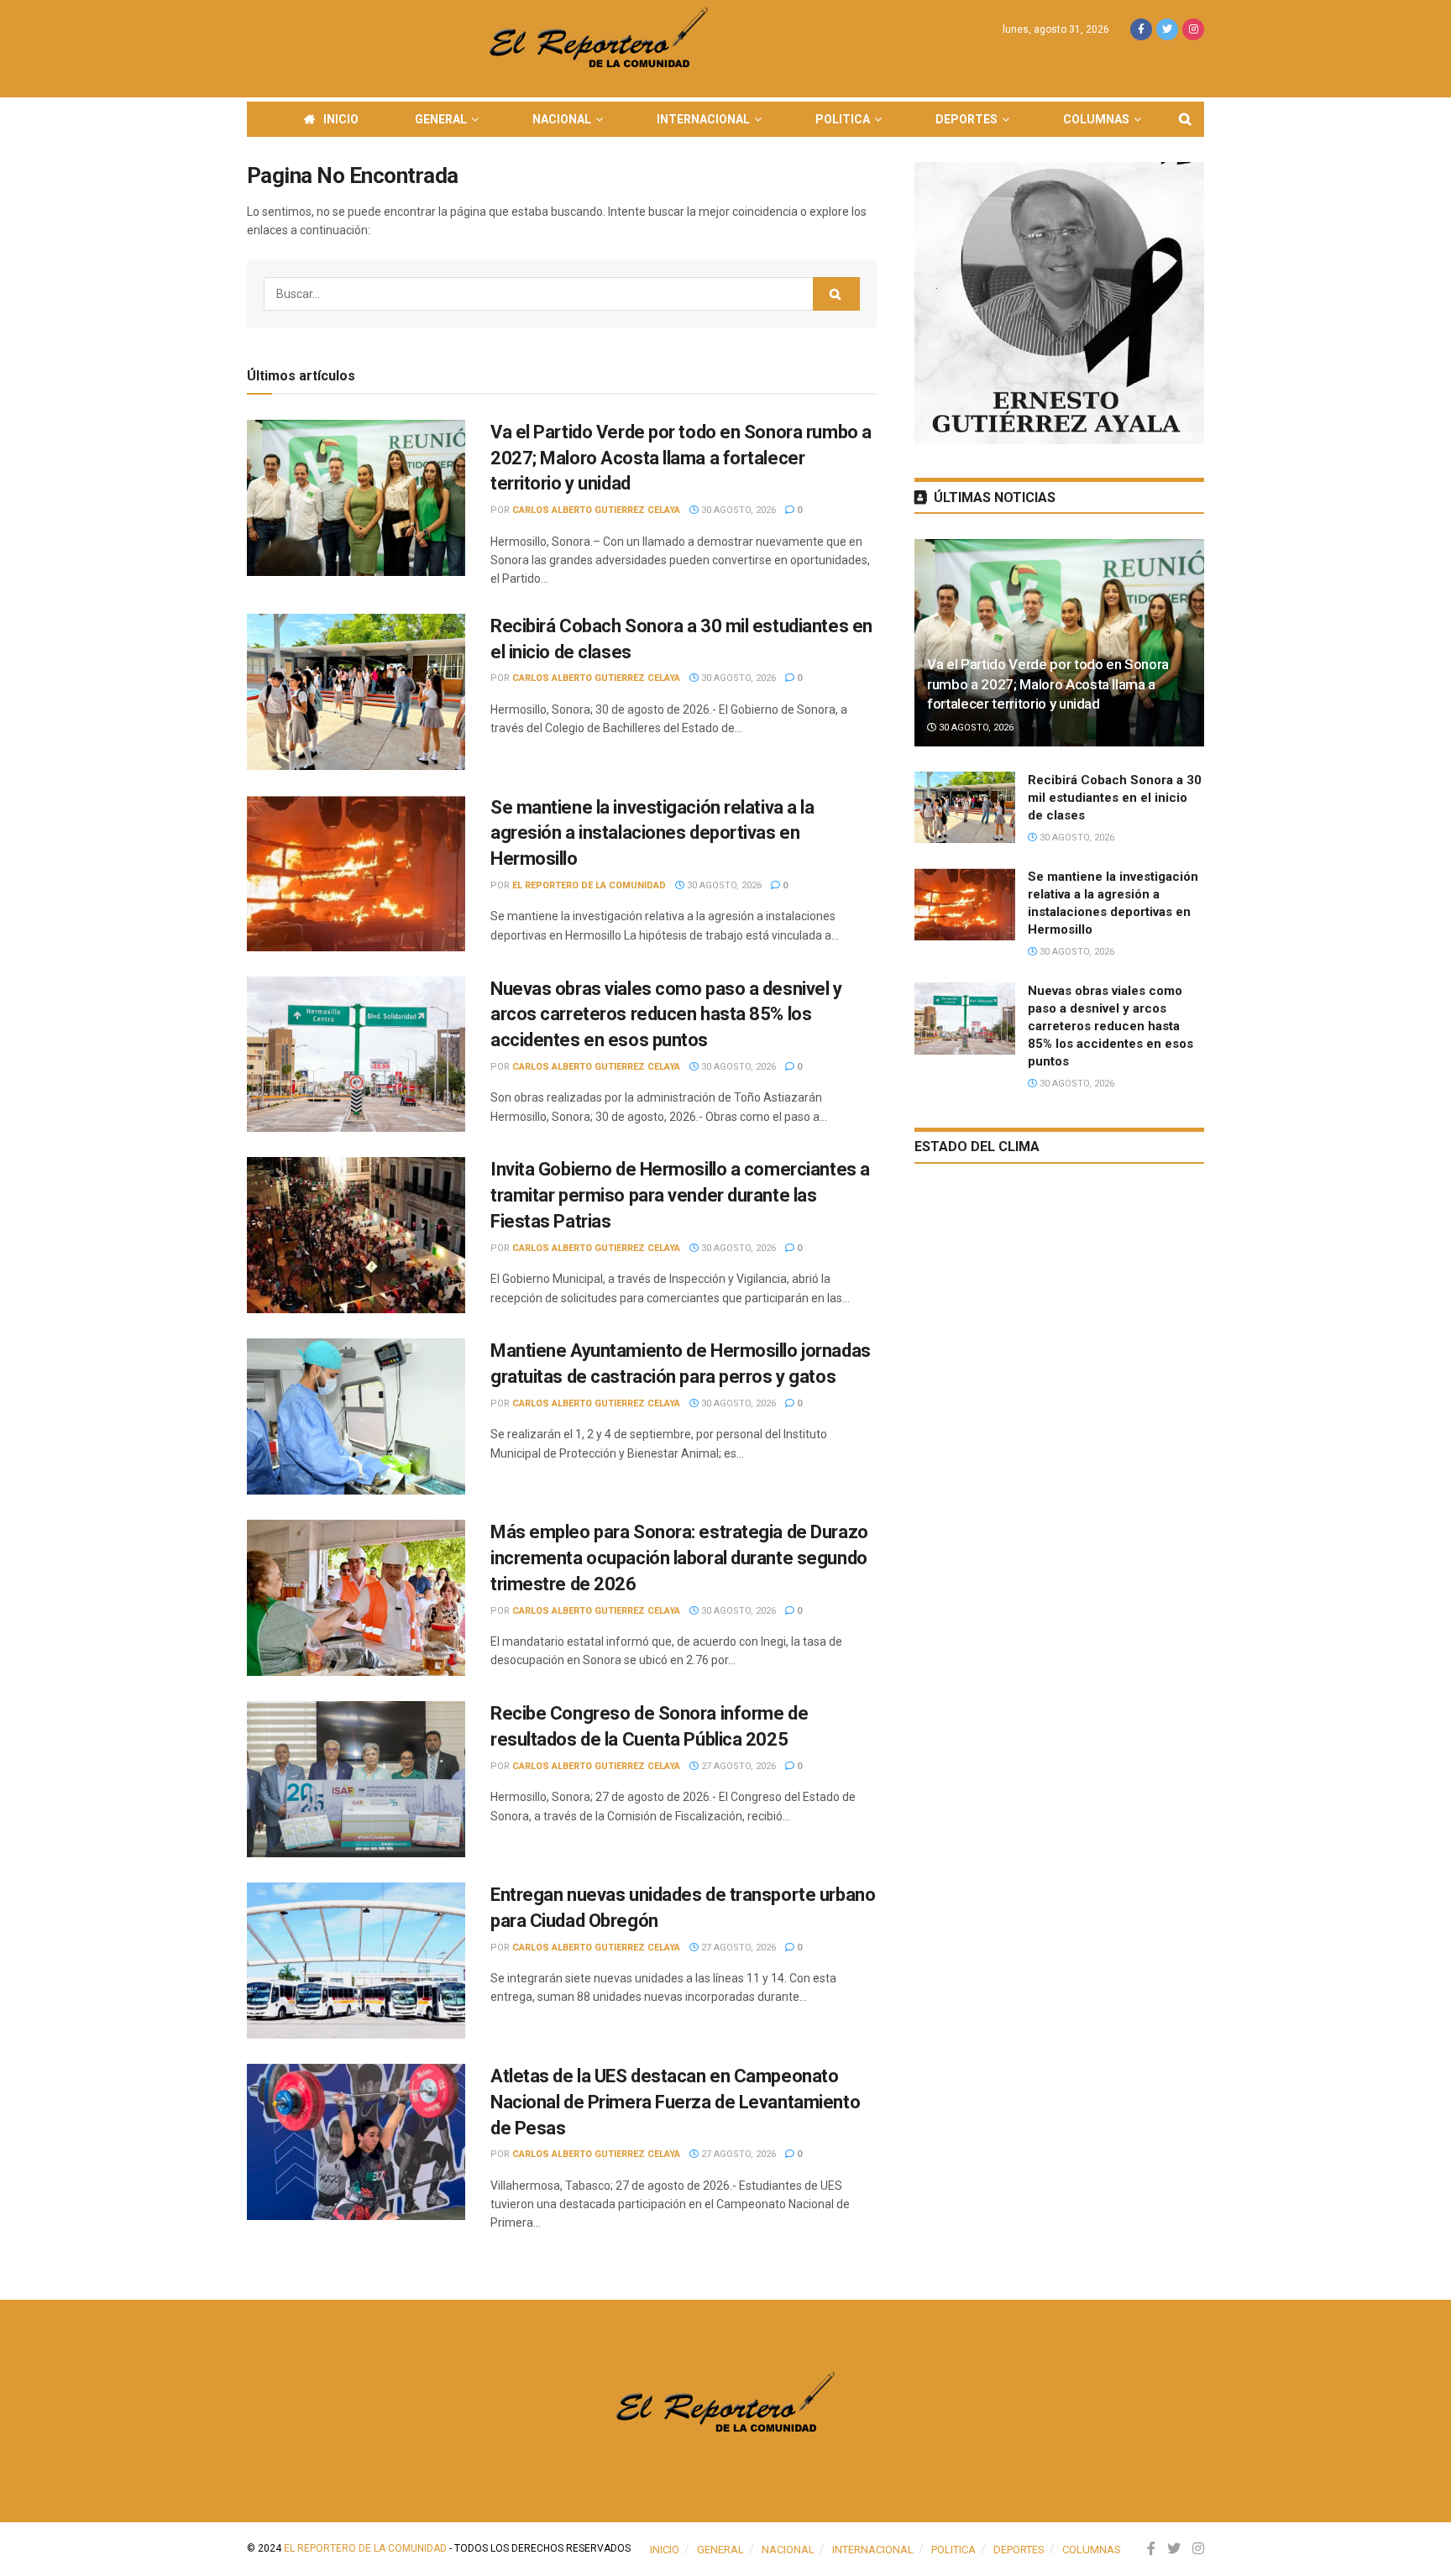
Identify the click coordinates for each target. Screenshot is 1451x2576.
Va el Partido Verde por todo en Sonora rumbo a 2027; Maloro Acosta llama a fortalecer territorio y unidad (681, 458)
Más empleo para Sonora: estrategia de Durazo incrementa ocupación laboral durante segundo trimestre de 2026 (679, 1558)
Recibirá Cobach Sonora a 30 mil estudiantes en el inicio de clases (1115, 798)
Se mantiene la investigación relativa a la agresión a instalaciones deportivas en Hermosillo (652, 833)
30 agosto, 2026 (737, 510)
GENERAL (441, 119)
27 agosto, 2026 (737, 1766)
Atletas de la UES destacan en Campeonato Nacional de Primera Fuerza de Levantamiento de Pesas (675, 2102)
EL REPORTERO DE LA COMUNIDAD (589, 885)
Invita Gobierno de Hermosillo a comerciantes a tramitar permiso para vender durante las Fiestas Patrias (680, 1195)
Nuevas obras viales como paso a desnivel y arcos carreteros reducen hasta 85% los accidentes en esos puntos (666, 1015)
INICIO (341, 119)
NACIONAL (562, 119)
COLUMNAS (1096, 119)
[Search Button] (836, 294)
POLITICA (843, 119)
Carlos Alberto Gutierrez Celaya (596, 510)
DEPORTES (966, 119)
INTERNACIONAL (703, 119)
